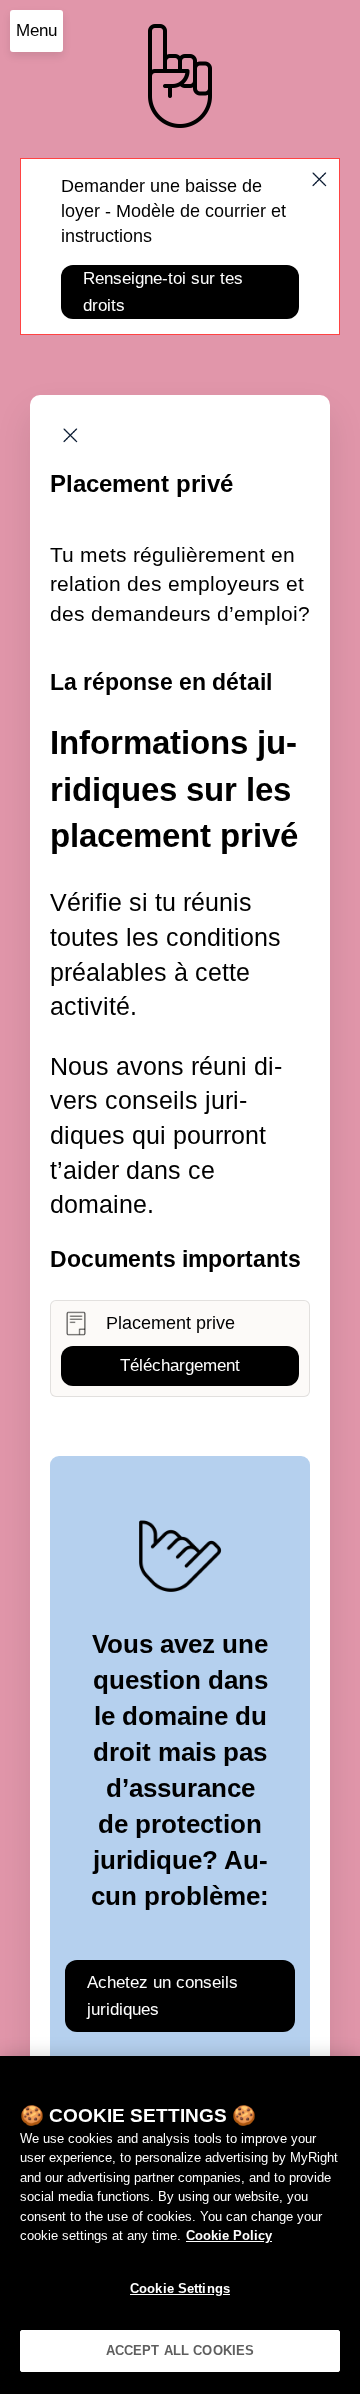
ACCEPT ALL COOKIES (180, 2350)
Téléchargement (180, 1365)
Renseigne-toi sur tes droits (163, 292)
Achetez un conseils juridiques (162, 1996)
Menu (36, 30)
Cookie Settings (180, 2288)
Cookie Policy (229, 2235)
